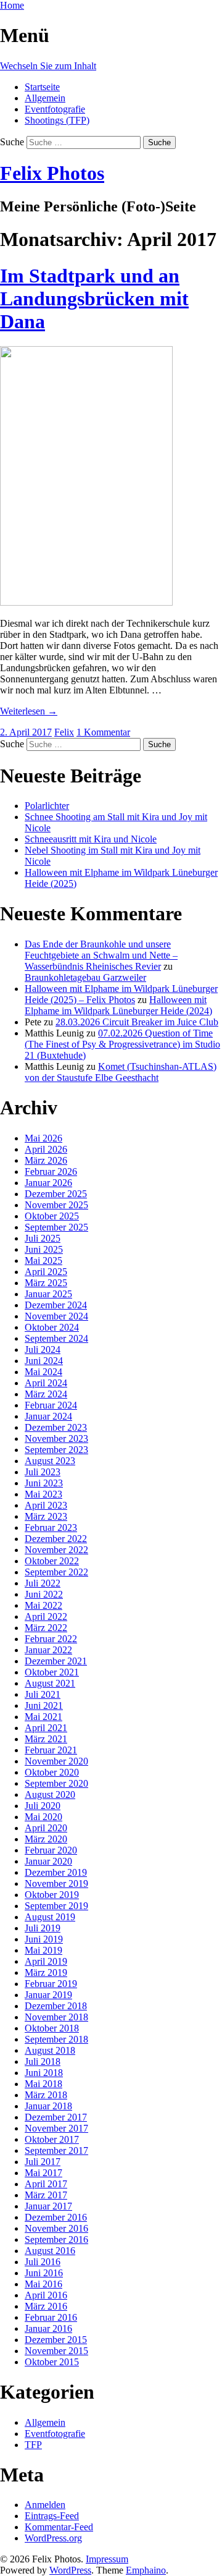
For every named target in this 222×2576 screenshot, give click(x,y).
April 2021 (46, 1728)
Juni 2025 (44, 1249)
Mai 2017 (43, 2173)
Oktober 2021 (52, 1672)
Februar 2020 (51, 1850)
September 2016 (56, 2239)
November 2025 (56, 1205)
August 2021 (50, 1683)
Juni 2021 (44, 1705)
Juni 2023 (44, 1483)
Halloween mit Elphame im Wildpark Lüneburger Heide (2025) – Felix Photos (121, 994)
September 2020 (56, 1783)
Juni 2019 (44, 1939)
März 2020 (46, 1839)
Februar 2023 (51, 1527)
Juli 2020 (43, 1806)
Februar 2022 (51, 1639)
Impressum (107, 2559)
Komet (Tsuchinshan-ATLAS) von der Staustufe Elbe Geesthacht (121, 1072)
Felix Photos (52, 173)
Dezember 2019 (56, 1872)
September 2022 (56, 1572)
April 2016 (46, 2295)
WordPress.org (53, 2538)
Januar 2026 (48, 1183)
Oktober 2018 (52, 2028)
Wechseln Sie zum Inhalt (48, 66)
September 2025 (56, 1227)
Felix (64, 732)
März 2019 (46, 1972)
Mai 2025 (43, 1260)
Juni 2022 (44, 1594)
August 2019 (50, 1917)
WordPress (70, 2570)
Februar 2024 (51, 1405)
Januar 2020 (48, 1861)
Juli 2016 (43, 2262)
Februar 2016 (51, 2317)
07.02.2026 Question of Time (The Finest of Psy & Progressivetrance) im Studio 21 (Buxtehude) (122, 1044)
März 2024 (46, 1394)
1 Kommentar (103, 732)
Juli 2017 (43, 2162)
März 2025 (46, 1283)
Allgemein (45, 98)
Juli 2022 (43, 1583)
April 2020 (46, 1828)
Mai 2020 (43, 1817)
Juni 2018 (44, 2073)
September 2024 (56, 1338)
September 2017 (56, 2150)
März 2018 (46, 2095)
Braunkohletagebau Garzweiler (85, 977)
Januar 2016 (48, 2328)
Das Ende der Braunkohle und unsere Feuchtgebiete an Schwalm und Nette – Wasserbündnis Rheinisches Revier (101, 955)
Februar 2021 (51, 1750)
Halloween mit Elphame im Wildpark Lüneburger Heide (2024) (118, 1005)
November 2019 (56, 1883)
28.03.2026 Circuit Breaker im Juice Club (137, 1022)
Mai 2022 (43, 1605)
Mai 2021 (43, 1717)
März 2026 (46, 1160)
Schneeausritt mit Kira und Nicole (91, 839)
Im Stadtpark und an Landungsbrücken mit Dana (94, 299)
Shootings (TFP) (57, 120)
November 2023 (56, 1438)
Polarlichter (47, 806)
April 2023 (46, 1505)
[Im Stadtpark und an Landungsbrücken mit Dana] (86, 602)
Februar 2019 (51, 1984)
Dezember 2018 (56, 2006)
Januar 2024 (48, 1416)
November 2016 (56, 2228)
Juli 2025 (43, 1238)
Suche (12, 142)
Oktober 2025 (52, 1216)
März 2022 (46, 1628)
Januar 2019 (48, 1995)
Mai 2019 (43, 1950)
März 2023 (46, 1516)
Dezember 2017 (56, 2117)
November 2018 (56, 2017)
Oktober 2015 (52, 2362)
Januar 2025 (48, 1294)
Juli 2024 (43, 1349)
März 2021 (46, 1739)
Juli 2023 (43, 1472)
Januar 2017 (48, 2206)
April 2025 (46, 1272)
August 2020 (50, 1794)
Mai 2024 (43, 1372)
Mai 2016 (43, 2284)
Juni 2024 (44, 1361)
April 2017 (46, 2184)
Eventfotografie (55, 109)
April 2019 (46, 1961)
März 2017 (46, 2195)
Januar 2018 (48, 2106)
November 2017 (56, 2128)
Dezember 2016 (56, 2217)
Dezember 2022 (56, 1539)
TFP (33, 2445)
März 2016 (46, 2306)
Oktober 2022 (52, 1561)
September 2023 (56, 1450)
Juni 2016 (44, 2273)
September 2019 (56, 1906)
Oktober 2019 (52, 1895)
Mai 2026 (43, 1138)
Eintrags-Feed (52, 2516)
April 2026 (46, 1149)
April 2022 (46, 1616)
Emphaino (146, 2570)
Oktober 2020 (52, 1772)
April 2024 (46, 1383)
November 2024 (56, 1316)
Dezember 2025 (56, 1194)
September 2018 (56, 2039)
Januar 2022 (48, 1650)
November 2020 (56, 1761)
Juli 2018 (43, 2061)
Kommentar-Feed (59, 2527)
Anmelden (45, 2505)
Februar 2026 (51, 1171)
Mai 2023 (43, 1494)
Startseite (42, 87)
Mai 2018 (43, 2084)
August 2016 (50, 2251)
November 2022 (56, 1550)
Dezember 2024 (56, 1305)
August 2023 (50, 1461)
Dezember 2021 (56, 1661)
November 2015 (56, 2351)
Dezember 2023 (56, 1427)
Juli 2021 (43, 1694)
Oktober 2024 (52, 1327)
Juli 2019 (43, 1928)
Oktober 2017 (52, 2139)
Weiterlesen (29, 711)
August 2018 (50, 2050)
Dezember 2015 (56, 2340)
